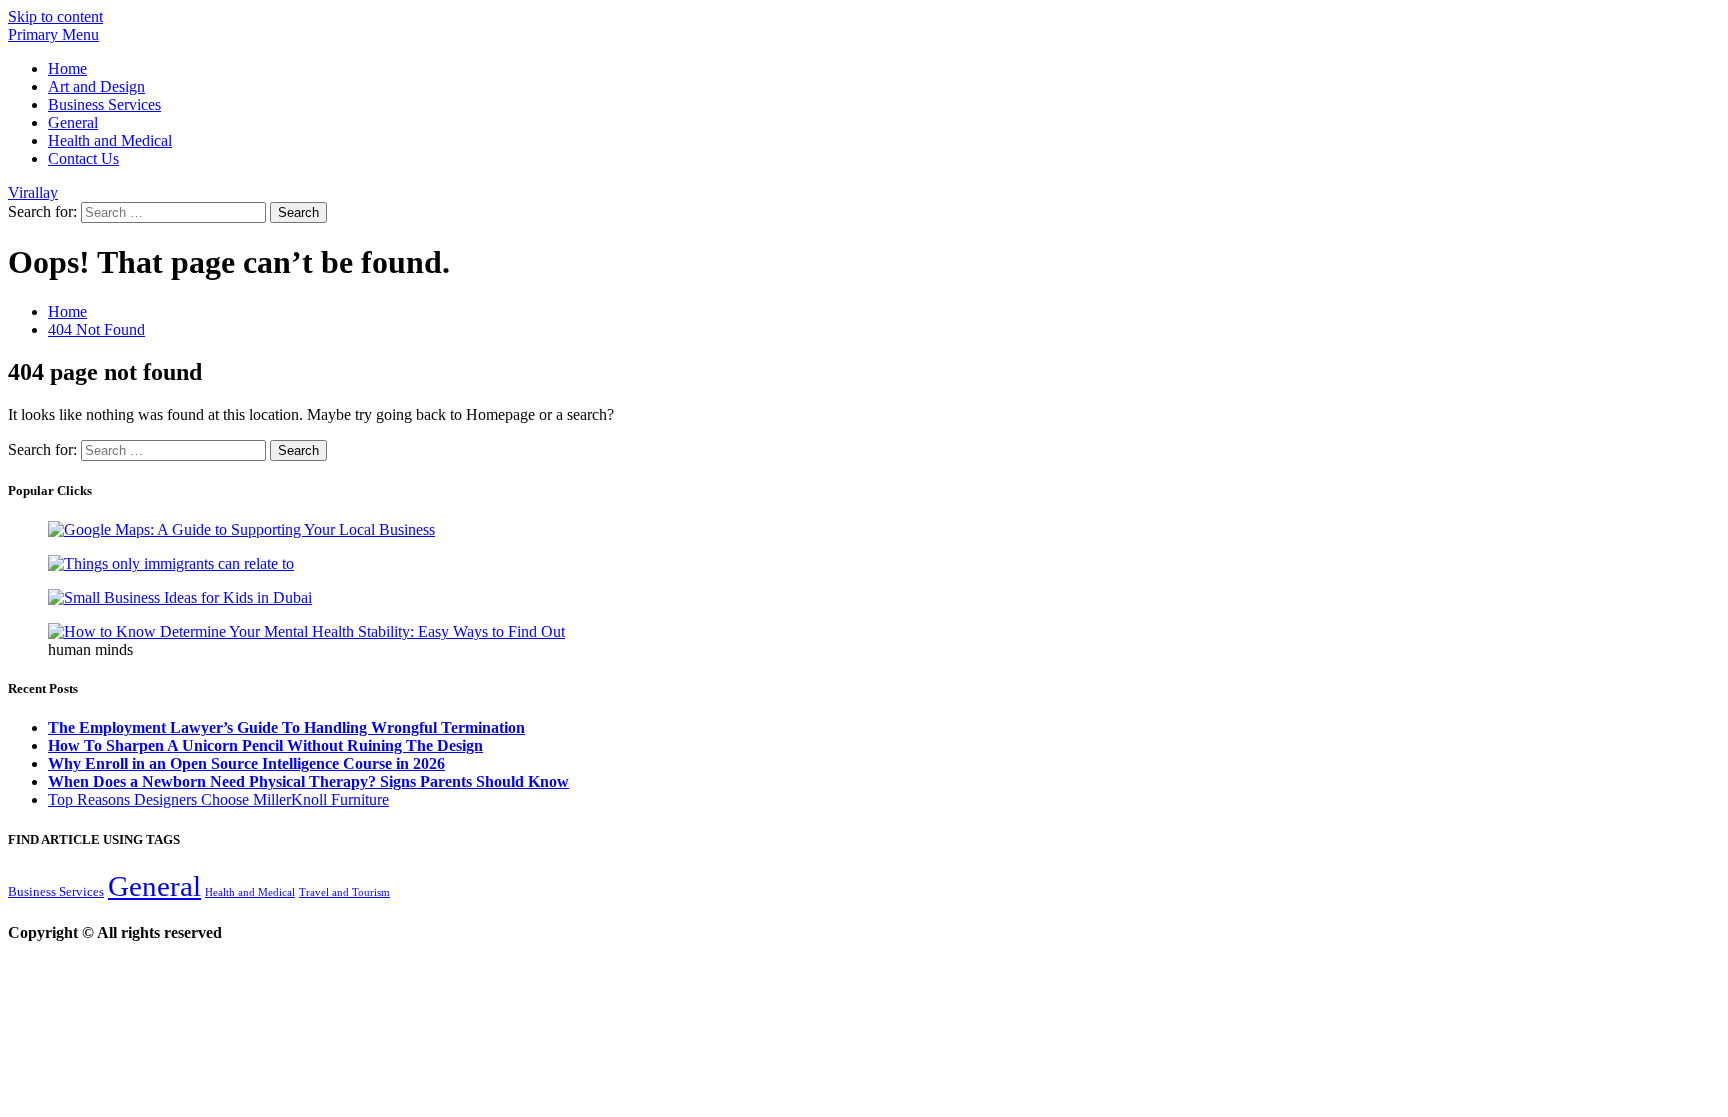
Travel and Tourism (344, 892)
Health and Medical (110, 140)
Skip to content (55, 16)
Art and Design (96, 86)
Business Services (104, 104)
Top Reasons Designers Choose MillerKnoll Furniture (218, 799)
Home (67, 68)
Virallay (33, 192)
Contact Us (83, 158)
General (73, 122)
